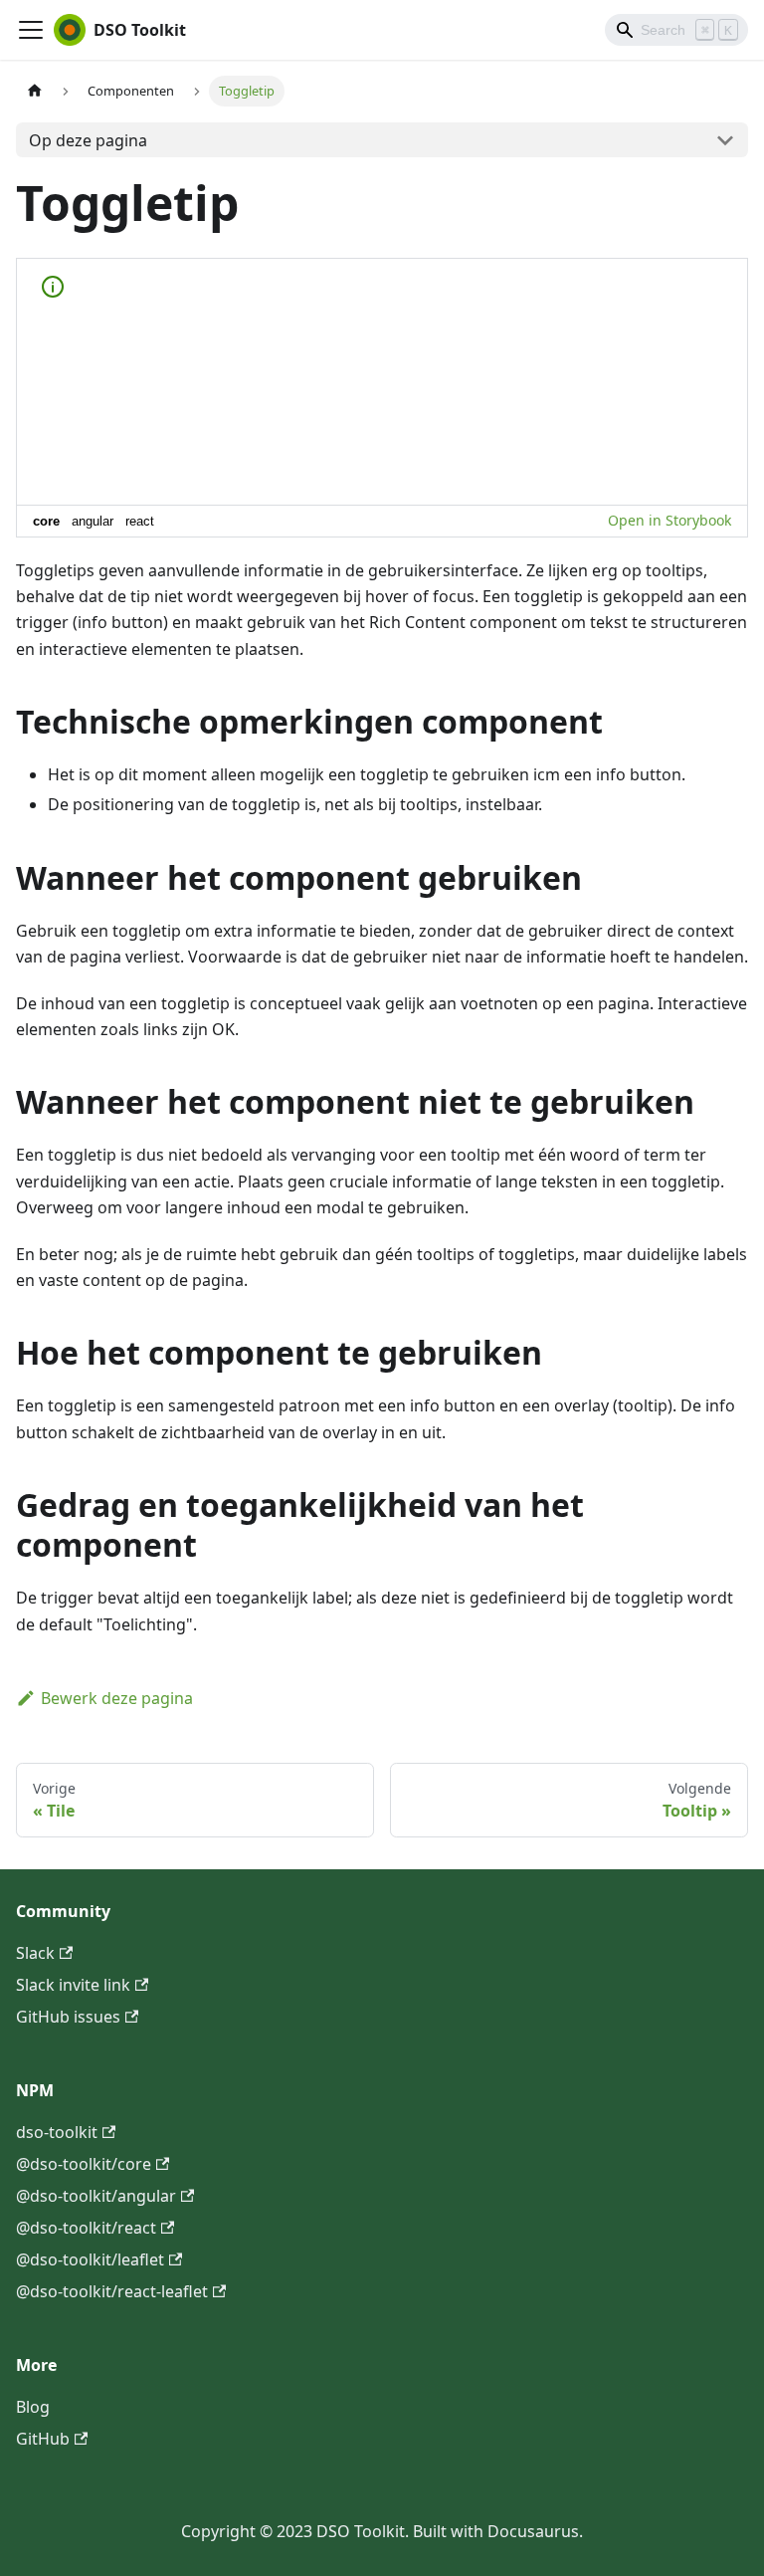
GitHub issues (68, 2017)
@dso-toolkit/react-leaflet (112, 2291)
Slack (35, 1953)
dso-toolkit (57, 2132)
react (140, 521)
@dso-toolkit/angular (96, 2196)
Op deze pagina (88, 140)
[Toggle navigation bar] (31, 30)
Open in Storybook (669, 520)
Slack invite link (73, 1985)
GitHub (43, 2439)
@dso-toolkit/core (84, 2164)
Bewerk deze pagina (117, 1698)
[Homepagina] (35, 91)
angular (93, 521)
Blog (33, 2407)
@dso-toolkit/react (86, 2228)
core (46, 521)
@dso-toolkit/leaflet (90, 2259)
